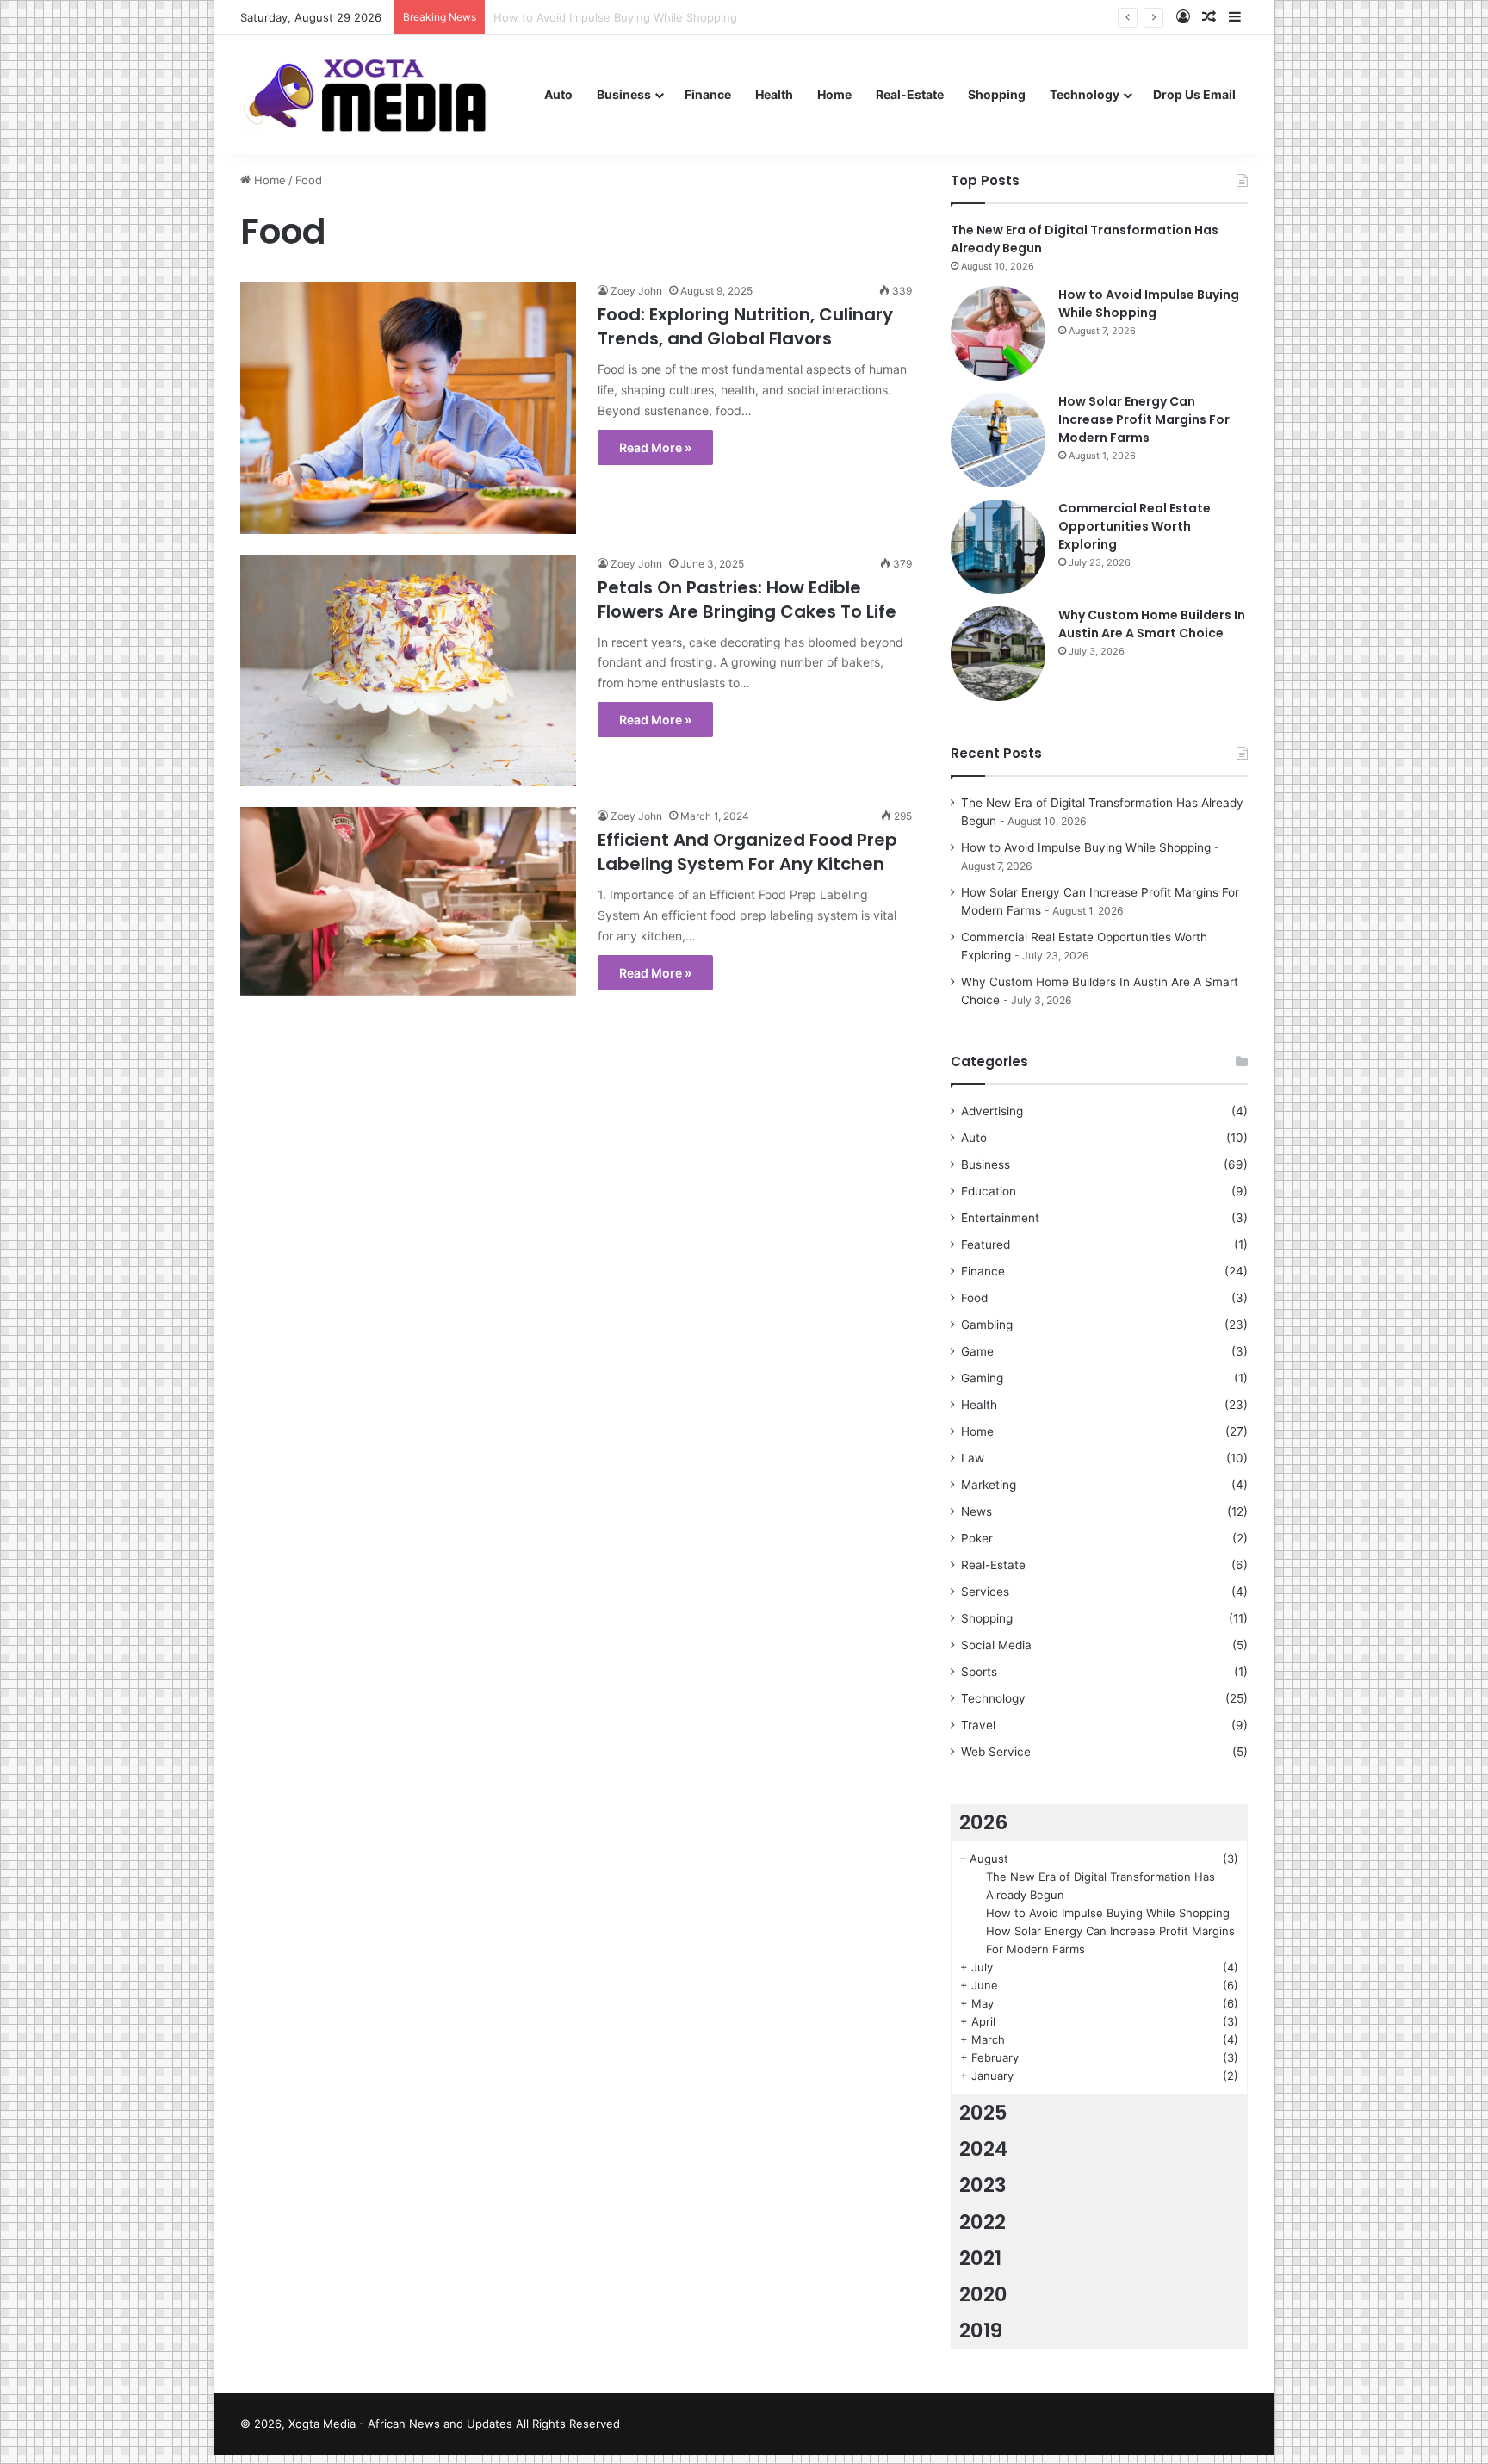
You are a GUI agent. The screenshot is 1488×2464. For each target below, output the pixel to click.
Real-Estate (910, 94)
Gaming (982, 1378)
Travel (978, 1725)
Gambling (987, 1325)
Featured (986, 1244)
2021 (980, 2258)
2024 (983, 2149)
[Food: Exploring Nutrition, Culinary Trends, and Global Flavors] (408, 408)
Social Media (996, 1645)
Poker (977, 1538)
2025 (983, 2113)
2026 (983, 1822)
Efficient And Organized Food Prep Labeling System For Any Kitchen (747, 852)
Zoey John (636, 291)
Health (774, 94)
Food (974, 1298)
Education (989, 1191)
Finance (708, 94)
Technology (1085, 94)
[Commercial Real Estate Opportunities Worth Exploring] (998, 547)
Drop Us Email (1194, 94)
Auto (558, 94)
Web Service (996, 1752)
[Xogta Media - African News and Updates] (386, 94)
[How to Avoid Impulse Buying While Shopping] (998, 333)
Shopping (997, 94)
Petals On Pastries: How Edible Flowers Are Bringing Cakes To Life (747, 599)
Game (977, 1351)
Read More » (655, 447)
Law (973, 1458)
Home (834, 94)
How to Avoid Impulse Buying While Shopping (1149, 304)
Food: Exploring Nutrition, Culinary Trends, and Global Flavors (745, 326)
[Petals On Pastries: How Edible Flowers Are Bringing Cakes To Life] (408, 671)
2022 (983, 2222)
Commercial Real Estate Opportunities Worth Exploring (1135, 526)
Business (624, 94)
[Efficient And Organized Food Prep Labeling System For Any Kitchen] (408, 901)
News (976, 1511)
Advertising (992, 1111)
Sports (979, 1672)
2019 (981, 2331)
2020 (983, 2294)
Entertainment (1000, 1218)
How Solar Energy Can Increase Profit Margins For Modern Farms (1144, 419)
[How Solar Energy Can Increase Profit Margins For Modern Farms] (998, 440)
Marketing (989, 1485)
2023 (983, 2185)
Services (985, 1592)
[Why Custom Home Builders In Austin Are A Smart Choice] (998, 654)
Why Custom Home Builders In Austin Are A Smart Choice (1152, 624)
